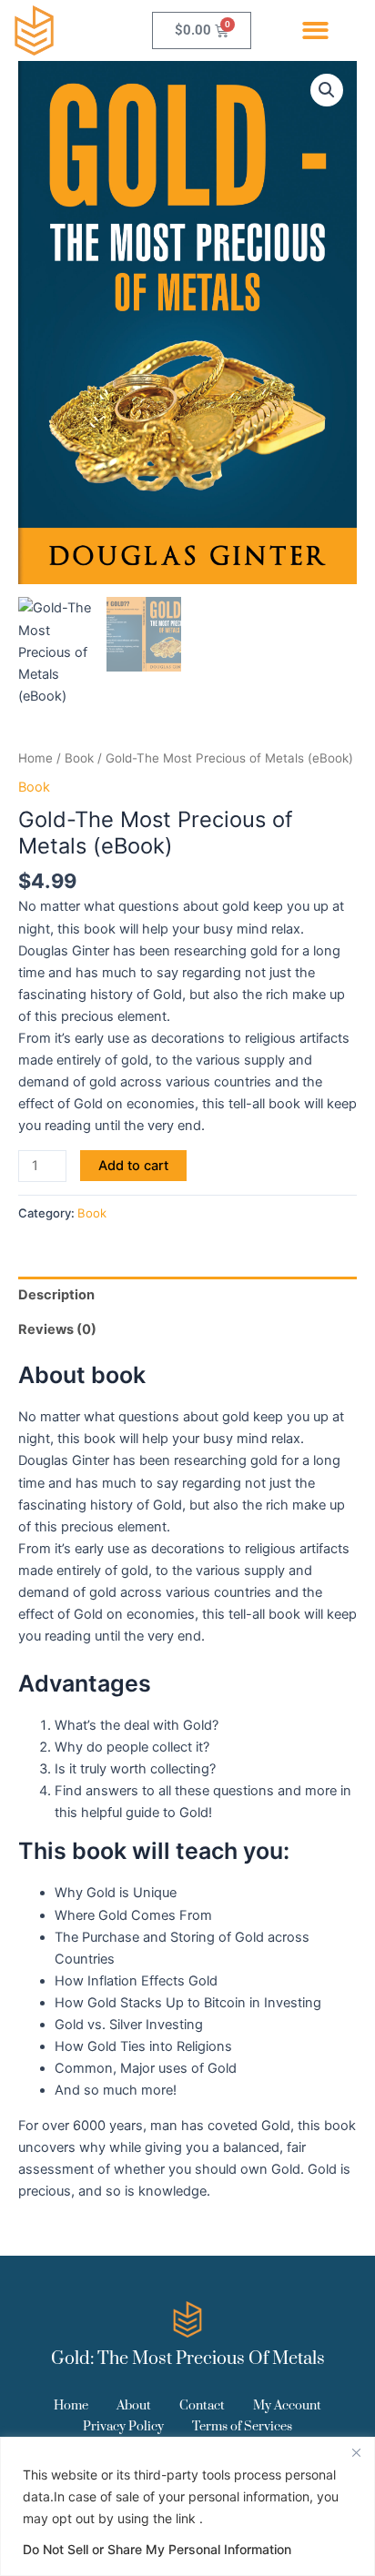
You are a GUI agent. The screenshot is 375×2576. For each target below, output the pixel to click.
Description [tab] (56, 1295)
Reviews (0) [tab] (57, 1329)
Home (35, 758)
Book (79, 758)
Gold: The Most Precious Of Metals (188, 2359)
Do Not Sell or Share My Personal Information (157, 2549)
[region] (187, 2506)
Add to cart (133, 1166)
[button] (316, 30)
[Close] (356, 2452)
